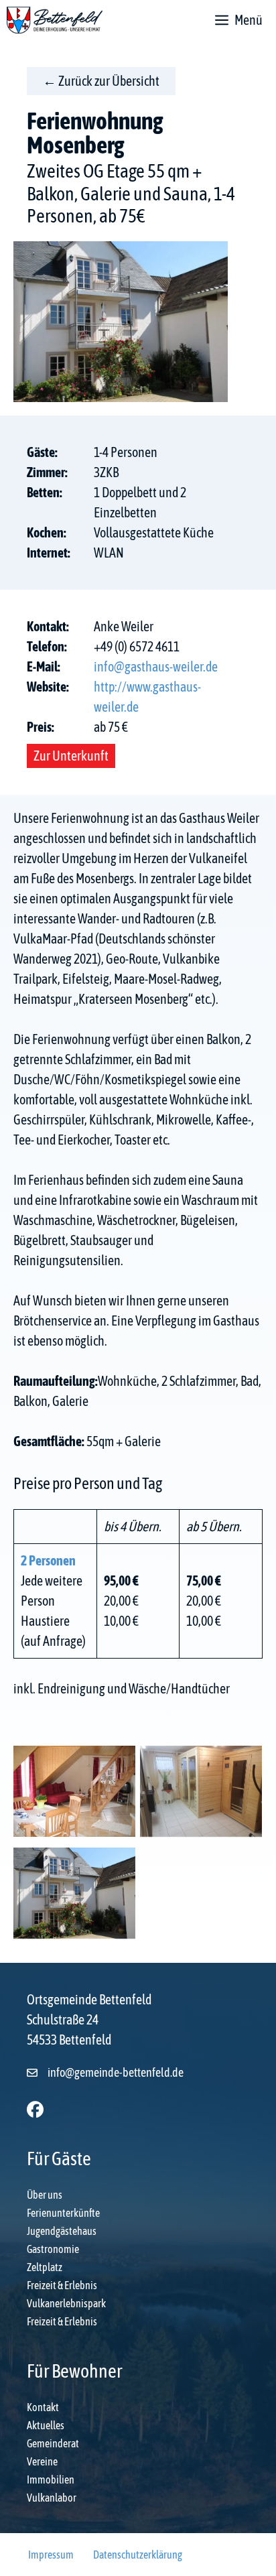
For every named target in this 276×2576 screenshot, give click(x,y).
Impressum (51, 2555)
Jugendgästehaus (62, 2231)
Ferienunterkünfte (63, 2213)
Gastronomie (53, 2249)
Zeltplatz (45, 2267)
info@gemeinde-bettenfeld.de (116, 2072)
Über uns (45, 2195)
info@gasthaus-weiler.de (156, 666)
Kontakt (43, 2407)
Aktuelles (46, 2425)
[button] (35, 2109)
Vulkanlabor (52, 2498)
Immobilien (51, 2480)
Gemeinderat (53, 2443)
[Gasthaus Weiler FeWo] (74, 1794)
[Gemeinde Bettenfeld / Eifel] (55, 20)
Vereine (42, 2461)
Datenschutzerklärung (138, 2555)
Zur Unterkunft (71, 756)
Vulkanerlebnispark (66, 2303)
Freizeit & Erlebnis (62, 2285)
